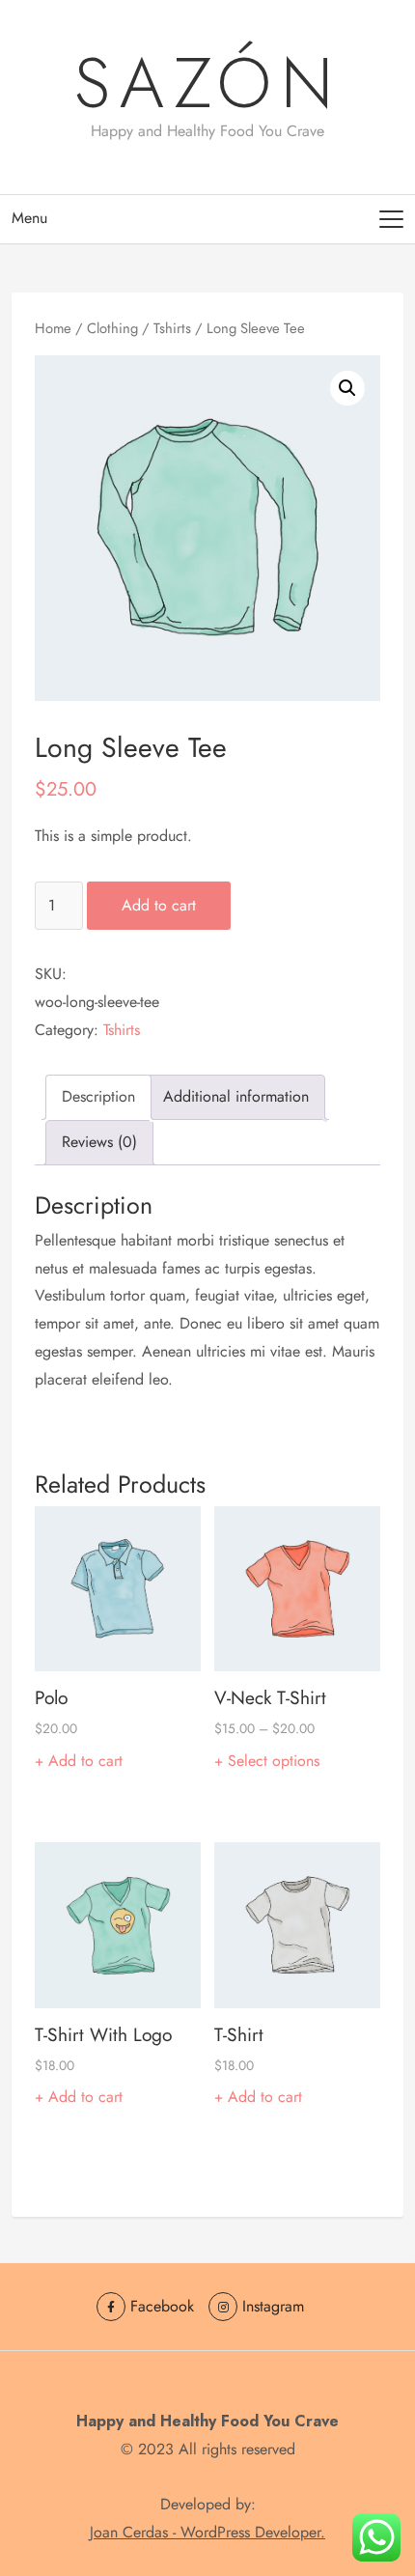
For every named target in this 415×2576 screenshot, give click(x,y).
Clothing (112, 328)
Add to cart (159, 905)
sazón (208, 83)
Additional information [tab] (236, 1096)
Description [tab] (98, 1096)
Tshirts (172, 328)
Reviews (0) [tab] (99, 1142)
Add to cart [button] (85, 1761)
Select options (274, 1761)
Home (53, 328)
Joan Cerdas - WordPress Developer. (207, 2532)
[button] (347, 388)
